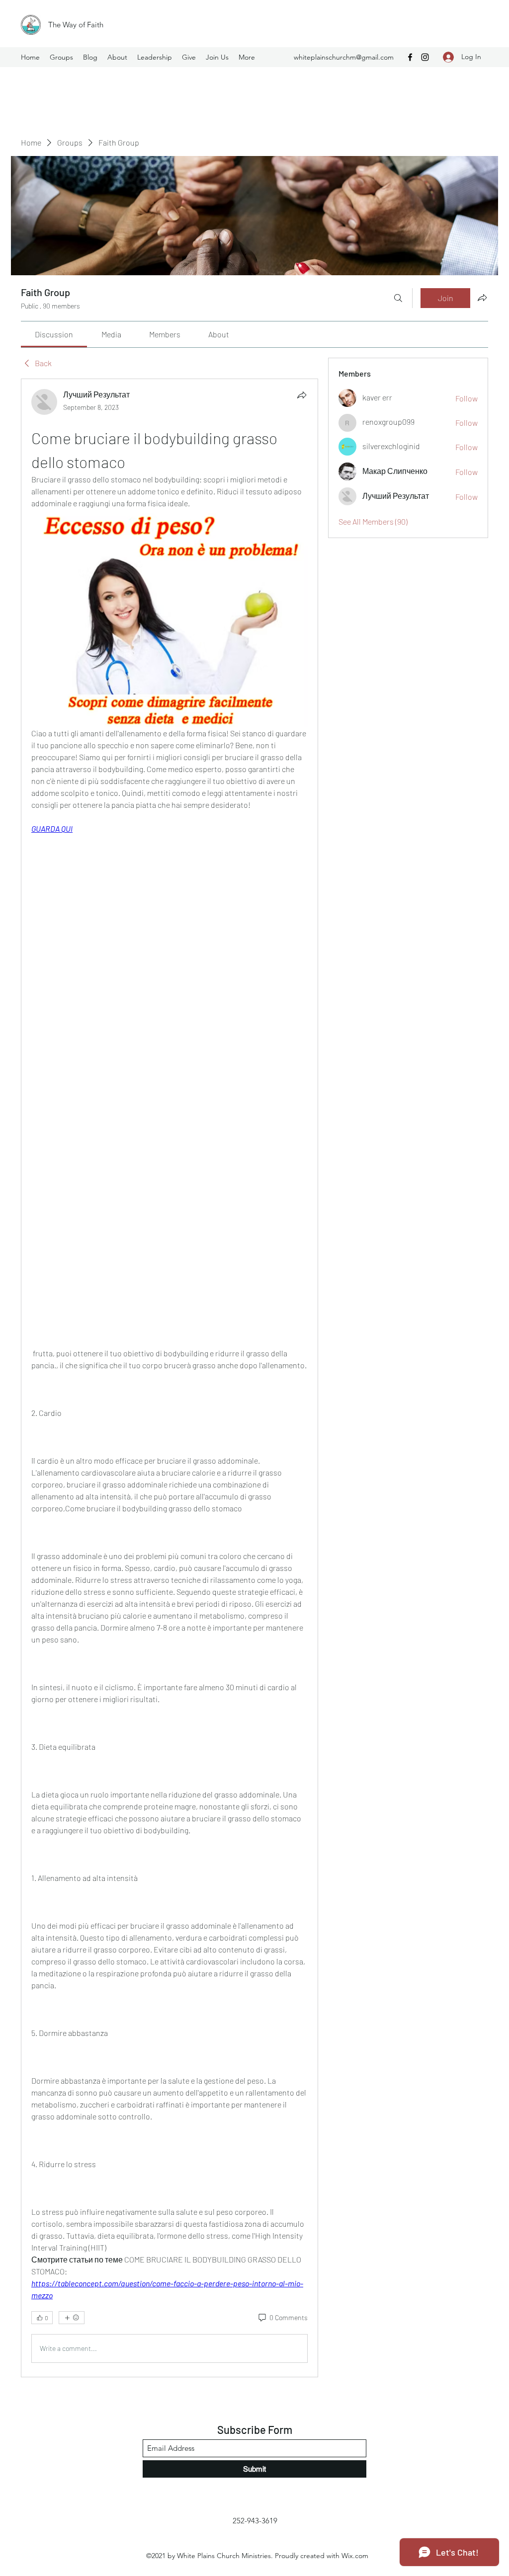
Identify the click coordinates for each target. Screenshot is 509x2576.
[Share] (302, 395)
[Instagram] (425, 57)
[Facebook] (410, 57)
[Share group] (482, 298)
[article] (170, 1378)
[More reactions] (72, 2318)
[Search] (398, 298)
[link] (54, 334)
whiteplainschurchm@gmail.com (344, 57)
